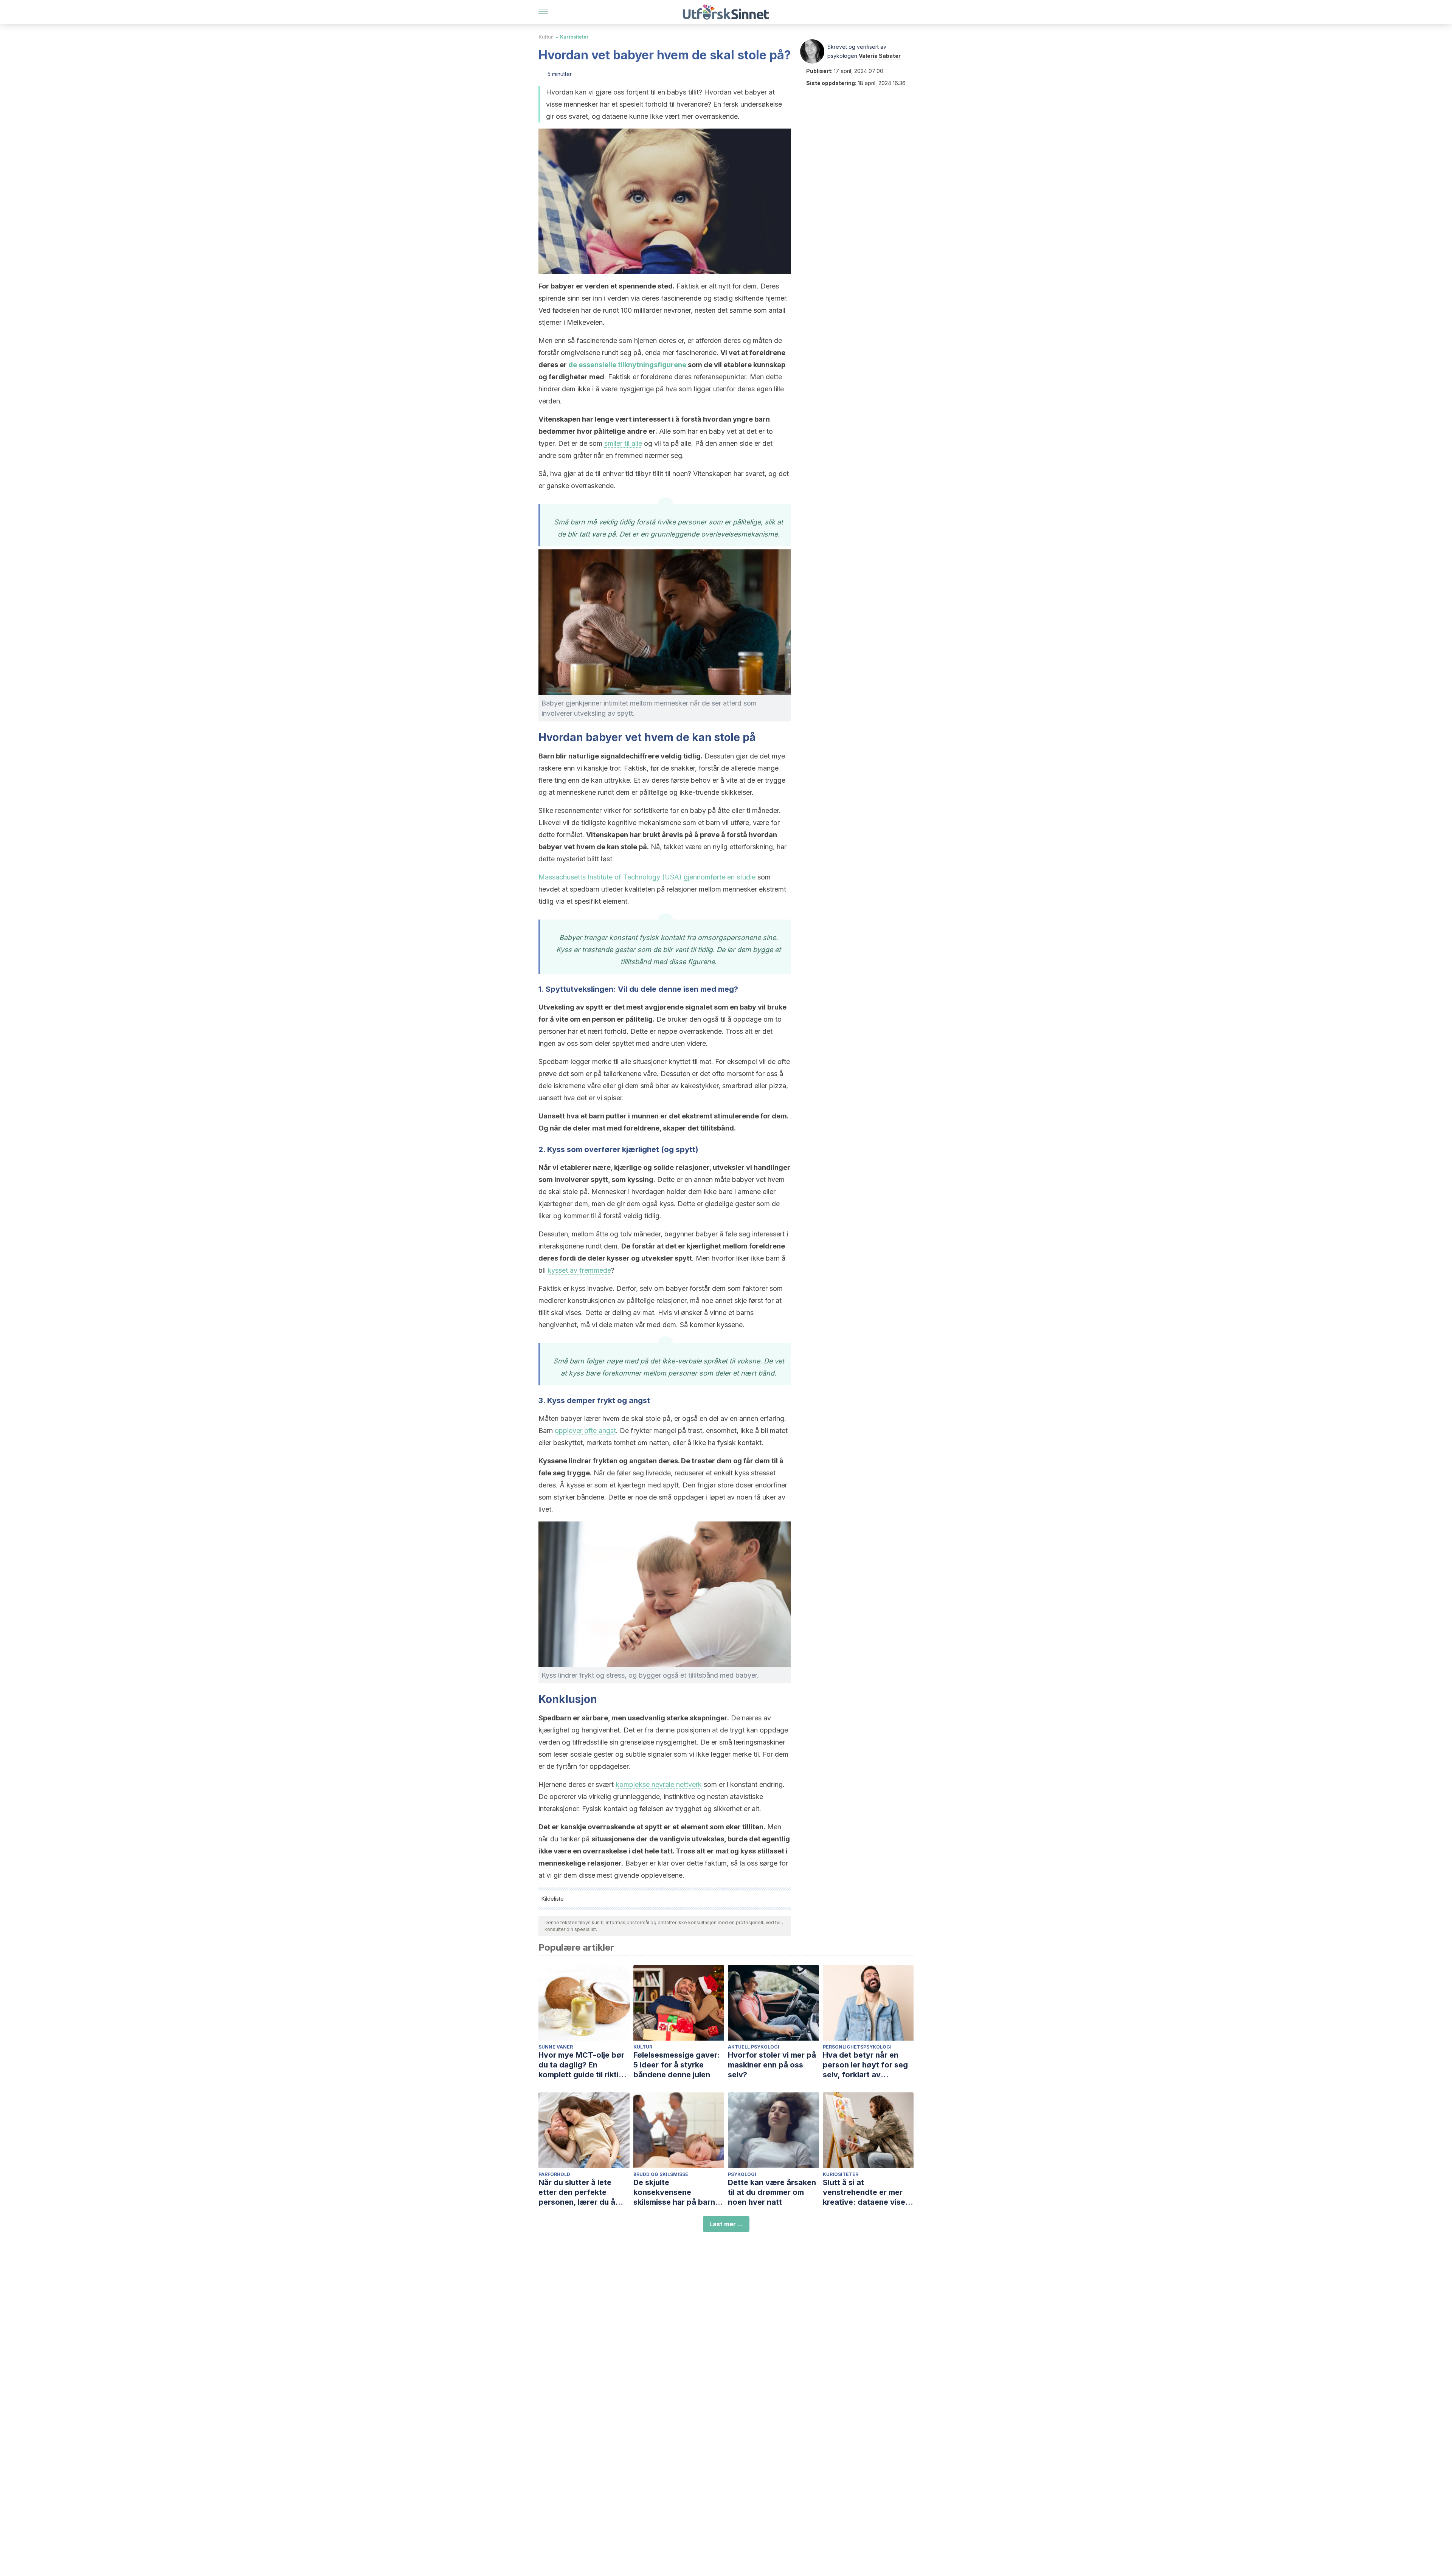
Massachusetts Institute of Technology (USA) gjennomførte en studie (647, 877)
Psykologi (742, 2174)
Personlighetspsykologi (857, 2047)
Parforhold (554, 2174)
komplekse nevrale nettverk (659, 1784)
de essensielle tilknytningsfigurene (627, 365)
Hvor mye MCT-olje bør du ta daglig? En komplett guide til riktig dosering (581, 2065)
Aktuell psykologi (754, 2047)
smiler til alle (623, 443)
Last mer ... (726, 2224)
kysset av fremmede (579, 1270)
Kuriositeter (574, 37)
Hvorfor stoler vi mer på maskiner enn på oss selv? (772, 2065)
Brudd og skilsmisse (661, 2174)
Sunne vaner (556, 2047)
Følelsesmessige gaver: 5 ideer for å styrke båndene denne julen (677, 2065)
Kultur (546, 37)
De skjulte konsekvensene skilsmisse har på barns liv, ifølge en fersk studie (679, 2192)
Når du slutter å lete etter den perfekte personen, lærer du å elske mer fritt (577, 2192)
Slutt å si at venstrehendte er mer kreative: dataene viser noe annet (866, 2192)
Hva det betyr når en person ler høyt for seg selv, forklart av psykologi (865, 2065)
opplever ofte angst (585, 1431)
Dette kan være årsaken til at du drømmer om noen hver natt (772, 2192)
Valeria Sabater (880, 56)
